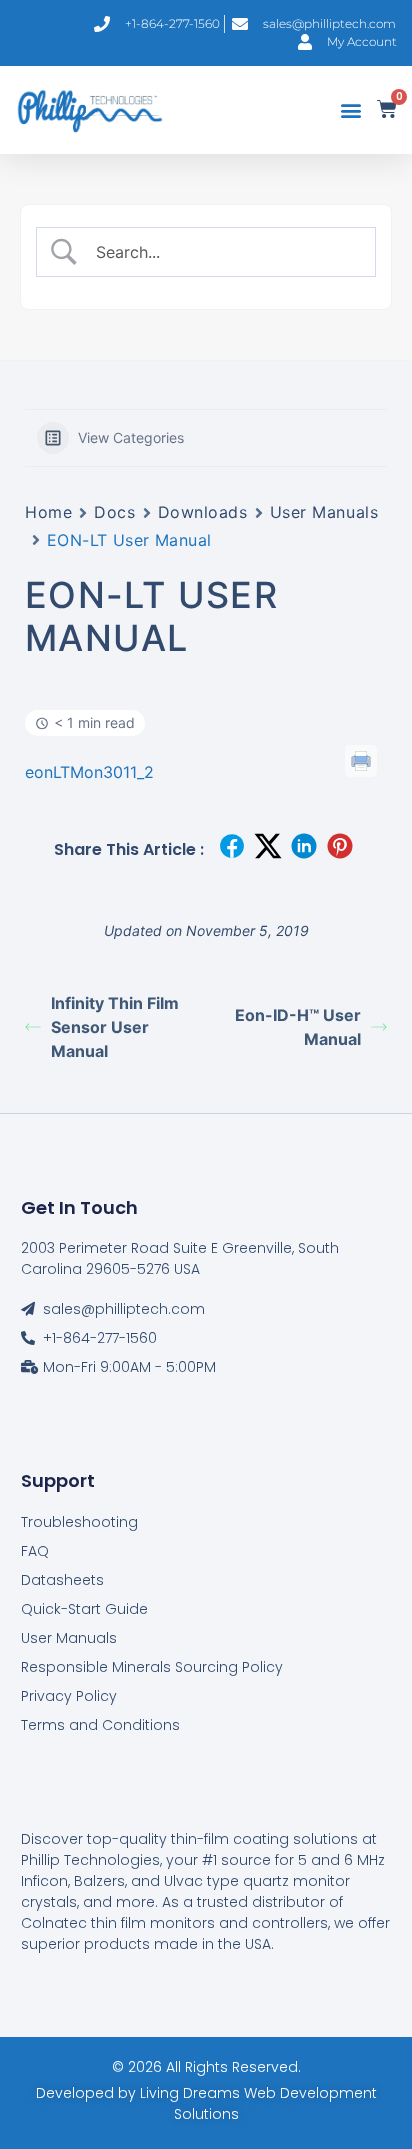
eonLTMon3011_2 (89, 772)
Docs (114, 512)
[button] (350, 110)
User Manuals (324, 512)
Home (48, 512)
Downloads (203, 512)
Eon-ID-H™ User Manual (298, 1027)
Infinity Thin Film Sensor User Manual (115, 1027)
